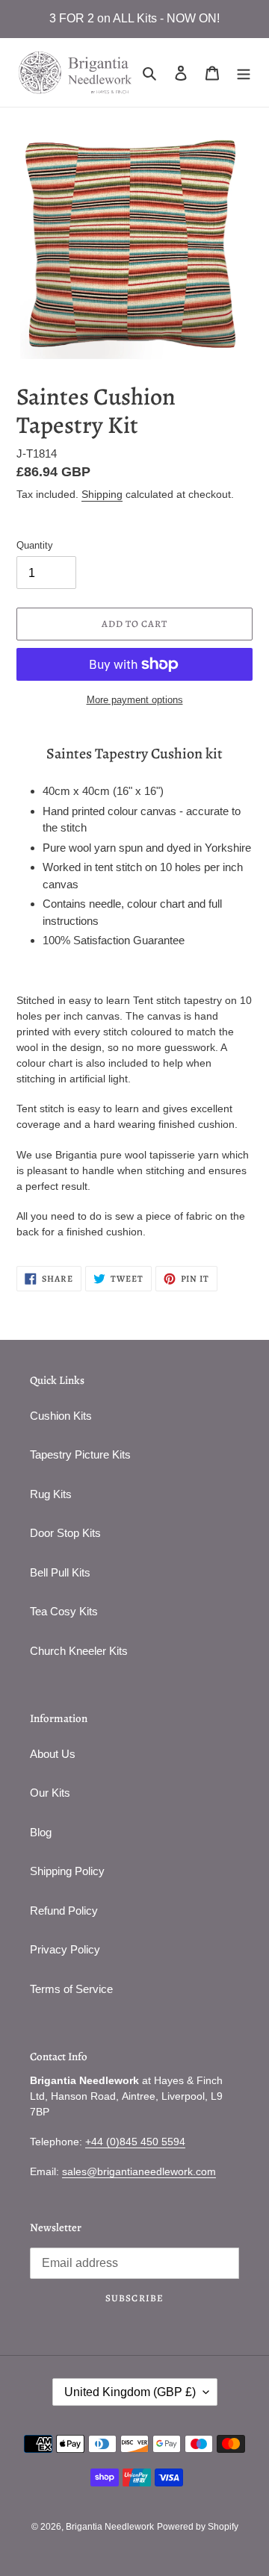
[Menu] (244, 73)
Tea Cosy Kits (64, 1611)
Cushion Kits (61, 1416)
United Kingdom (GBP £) (130, 2392)
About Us (53, 1754)
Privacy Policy (65, 1949)
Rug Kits (51, 1494)
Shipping (102, 494)
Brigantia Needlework (110, 2527)
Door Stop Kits (65, 1533)
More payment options (135, 700)
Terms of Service (71, 1989)
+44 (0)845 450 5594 (135, 2142)
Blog (41, 1832)
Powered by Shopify (198, 2527)
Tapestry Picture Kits (80, 1454)
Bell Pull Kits (60, 1572)
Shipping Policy (67, 1871)
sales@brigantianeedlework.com (139, 2171)
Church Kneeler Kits (79, 1651)
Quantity (35, 545)
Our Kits (50, 1793)
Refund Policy (64, 1911)
